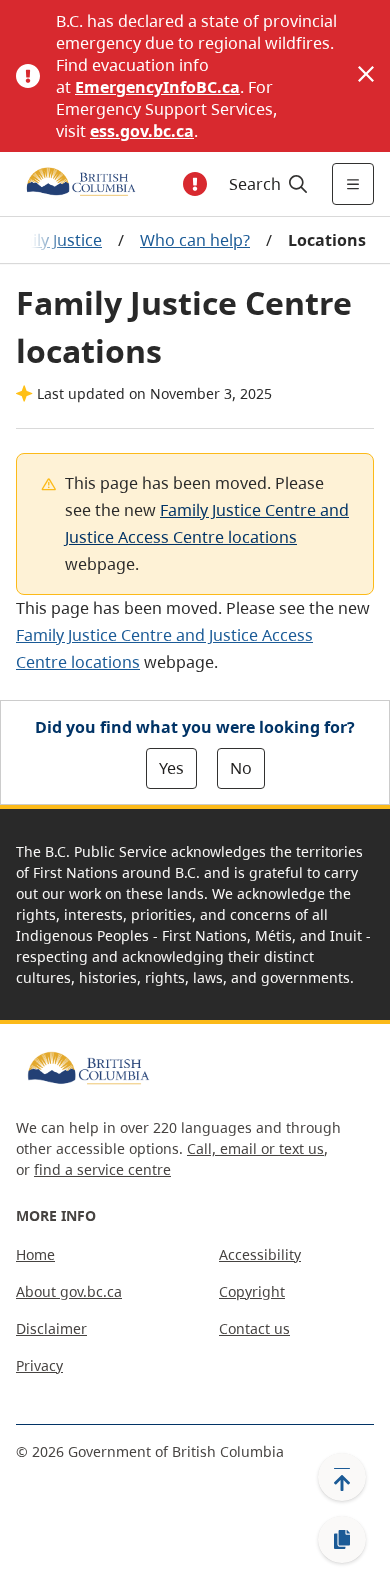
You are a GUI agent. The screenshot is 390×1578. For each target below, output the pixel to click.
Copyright (252, 1291)
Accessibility (260, 1254)
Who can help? (195, 240)
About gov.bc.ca (69, 1291)
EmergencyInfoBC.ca (157, 87)
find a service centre (102, 1169)
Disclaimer (51, 1328)
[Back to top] (342, 1477)
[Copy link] (342, 1540)
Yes (171, 768)
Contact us (254, 1328)
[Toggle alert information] (195, 184)
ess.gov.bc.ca (142, 131)
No (241, 768)
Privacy (39, 1365)
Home (35, 1254)
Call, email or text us (255, 1148)
